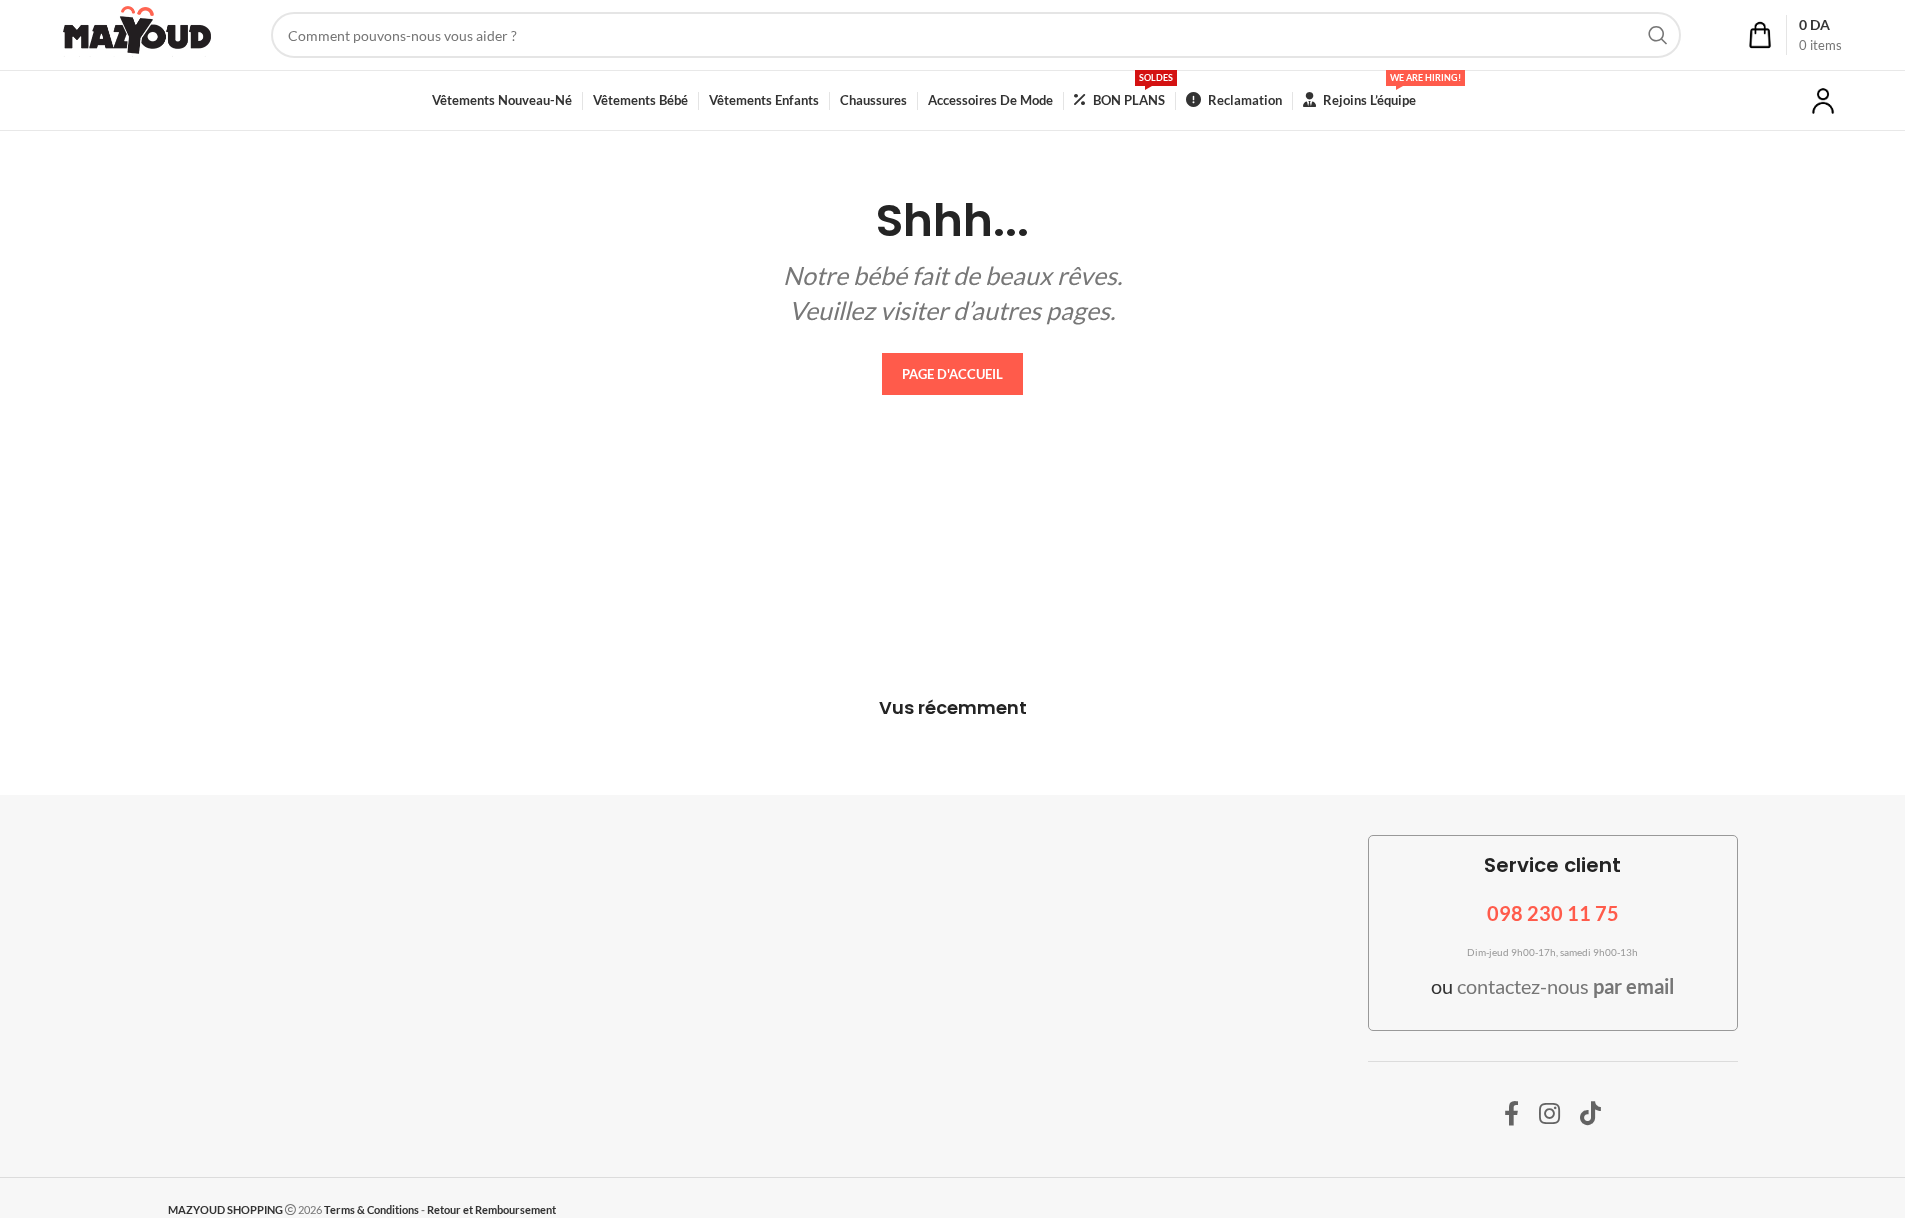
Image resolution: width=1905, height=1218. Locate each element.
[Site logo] (137, 33)
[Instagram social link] (1549, 1114)
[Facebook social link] (1511, 1114)
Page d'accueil (952, 374)
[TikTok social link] (1590, 1114)
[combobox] (976, 35)
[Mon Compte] (1823, 101)
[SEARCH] (1658, 35)
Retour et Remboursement (491, 1209)
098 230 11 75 (1553, 913)
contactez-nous (1565, 986)
